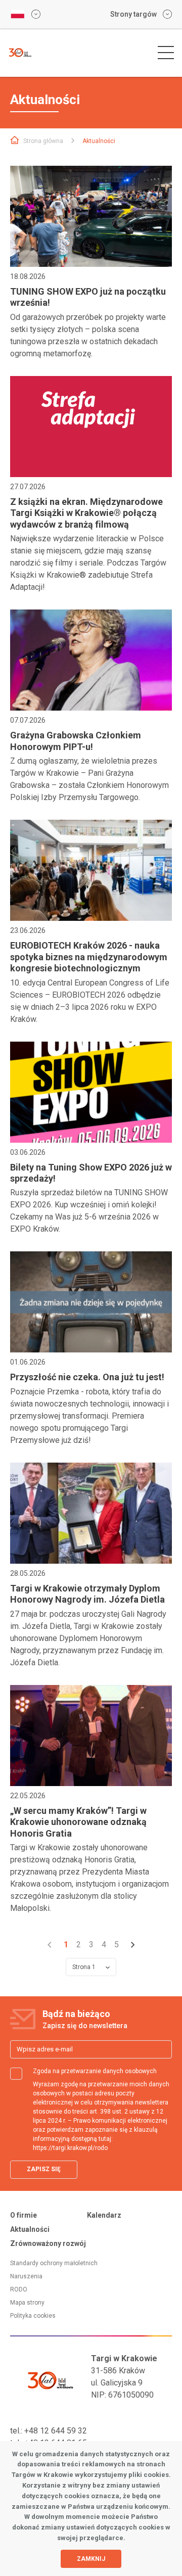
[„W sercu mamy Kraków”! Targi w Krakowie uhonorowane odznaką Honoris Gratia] (91, 1736)
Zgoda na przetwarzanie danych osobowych (95, 2071)
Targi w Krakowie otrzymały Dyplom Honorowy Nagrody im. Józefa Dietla (87, 1594)
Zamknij (91, 2559)
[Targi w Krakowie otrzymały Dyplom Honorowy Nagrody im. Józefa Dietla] (91, 1513)
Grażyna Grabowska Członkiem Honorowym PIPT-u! (76, 741)
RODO (19, 2289)
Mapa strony (27, 2303)
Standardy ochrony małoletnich (54, 2263)
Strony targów (133, 14)
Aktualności (30, 2229)
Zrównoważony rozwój (48, 2243)
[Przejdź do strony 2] (133, 1945)
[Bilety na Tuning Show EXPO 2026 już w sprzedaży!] (91, 1092)
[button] (166, 53)
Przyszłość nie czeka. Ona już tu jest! (87, 1377)
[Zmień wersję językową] (25, 14)
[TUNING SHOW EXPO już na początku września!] (91, 216)
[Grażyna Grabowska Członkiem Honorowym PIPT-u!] (91, 660)
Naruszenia (26, 2276)
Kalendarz (104, 2215)
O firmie (24, 2215)
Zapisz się (44, 2169)
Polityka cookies (33, 2316)
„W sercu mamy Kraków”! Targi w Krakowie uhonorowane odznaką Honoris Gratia (78, 1822)
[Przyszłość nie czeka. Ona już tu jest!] (91, 1302)
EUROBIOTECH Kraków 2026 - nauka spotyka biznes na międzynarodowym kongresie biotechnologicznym (89, 957)
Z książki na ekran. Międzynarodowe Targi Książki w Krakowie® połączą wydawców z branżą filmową (86, 513)
